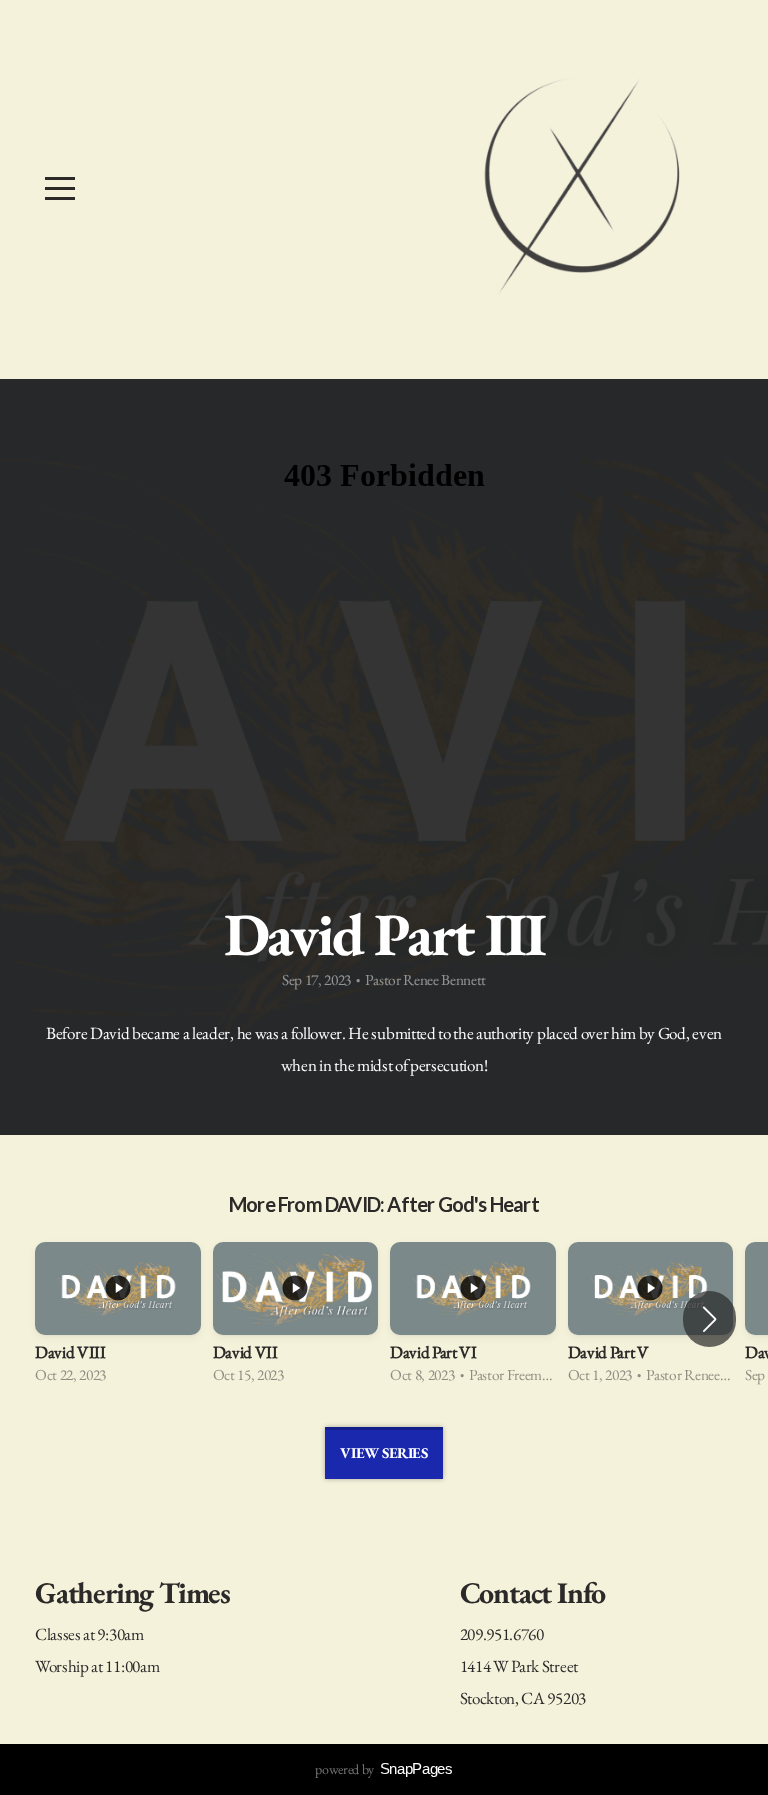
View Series (383, 1452)
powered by (383, 1769)
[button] (709, 1319)
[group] (118, 1320)
